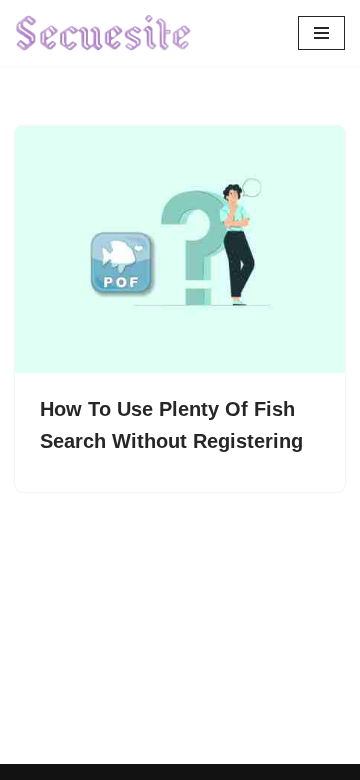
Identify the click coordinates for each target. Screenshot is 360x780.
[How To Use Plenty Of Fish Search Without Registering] (180, 250)
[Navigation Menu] (321, 33)
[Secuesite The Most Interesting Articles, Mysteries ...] (104, 33)
